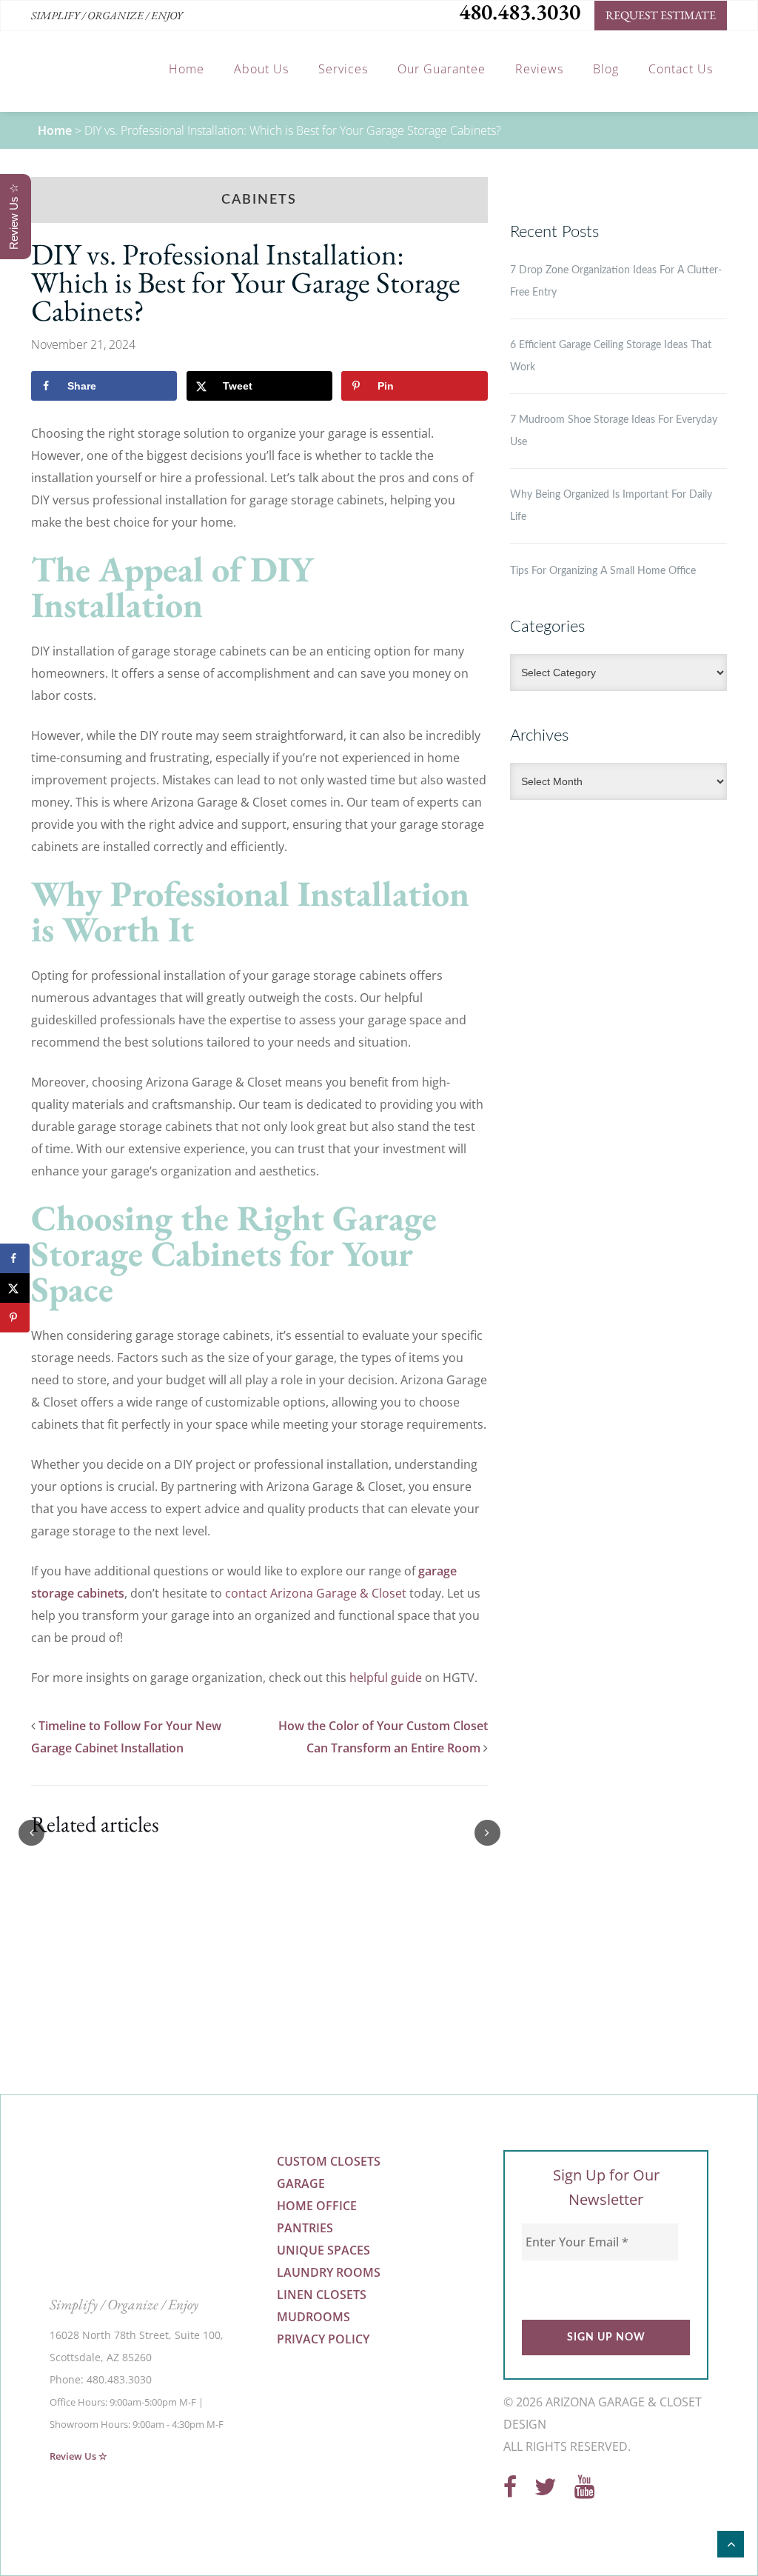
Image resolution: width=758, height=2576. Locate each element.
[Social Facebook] (510, 2491)
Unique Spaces (323, 2250)
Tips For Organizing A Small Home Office (603, 571)
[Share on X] (15, 1288)
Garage (301, 2183)
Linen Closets (322, 2295)
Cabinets (259, 200)
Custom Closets (329, 2161)
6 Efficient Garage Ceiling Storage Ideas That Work (611, 356)
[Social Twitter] (546, 2491)
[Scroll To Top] (731, 2544)
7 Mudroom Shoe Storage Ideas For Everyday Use (614, 431)
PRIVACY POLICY (323, 2339)
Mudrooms (313, 2317)
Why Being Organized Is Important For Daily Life (611, 506)
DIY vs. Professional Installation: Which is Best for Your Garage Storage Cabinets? (246, 282)
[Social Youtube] (584, 2491)
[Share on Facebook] (15, 1258)
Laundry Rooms (329, 2272)
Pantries (305, 2228)
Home (55, 130)
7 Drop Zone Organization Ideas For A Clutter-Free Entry (616, 281)
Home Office (317, 2206)
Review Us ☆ (78, 2456)
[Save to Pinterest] (15, 1318)
